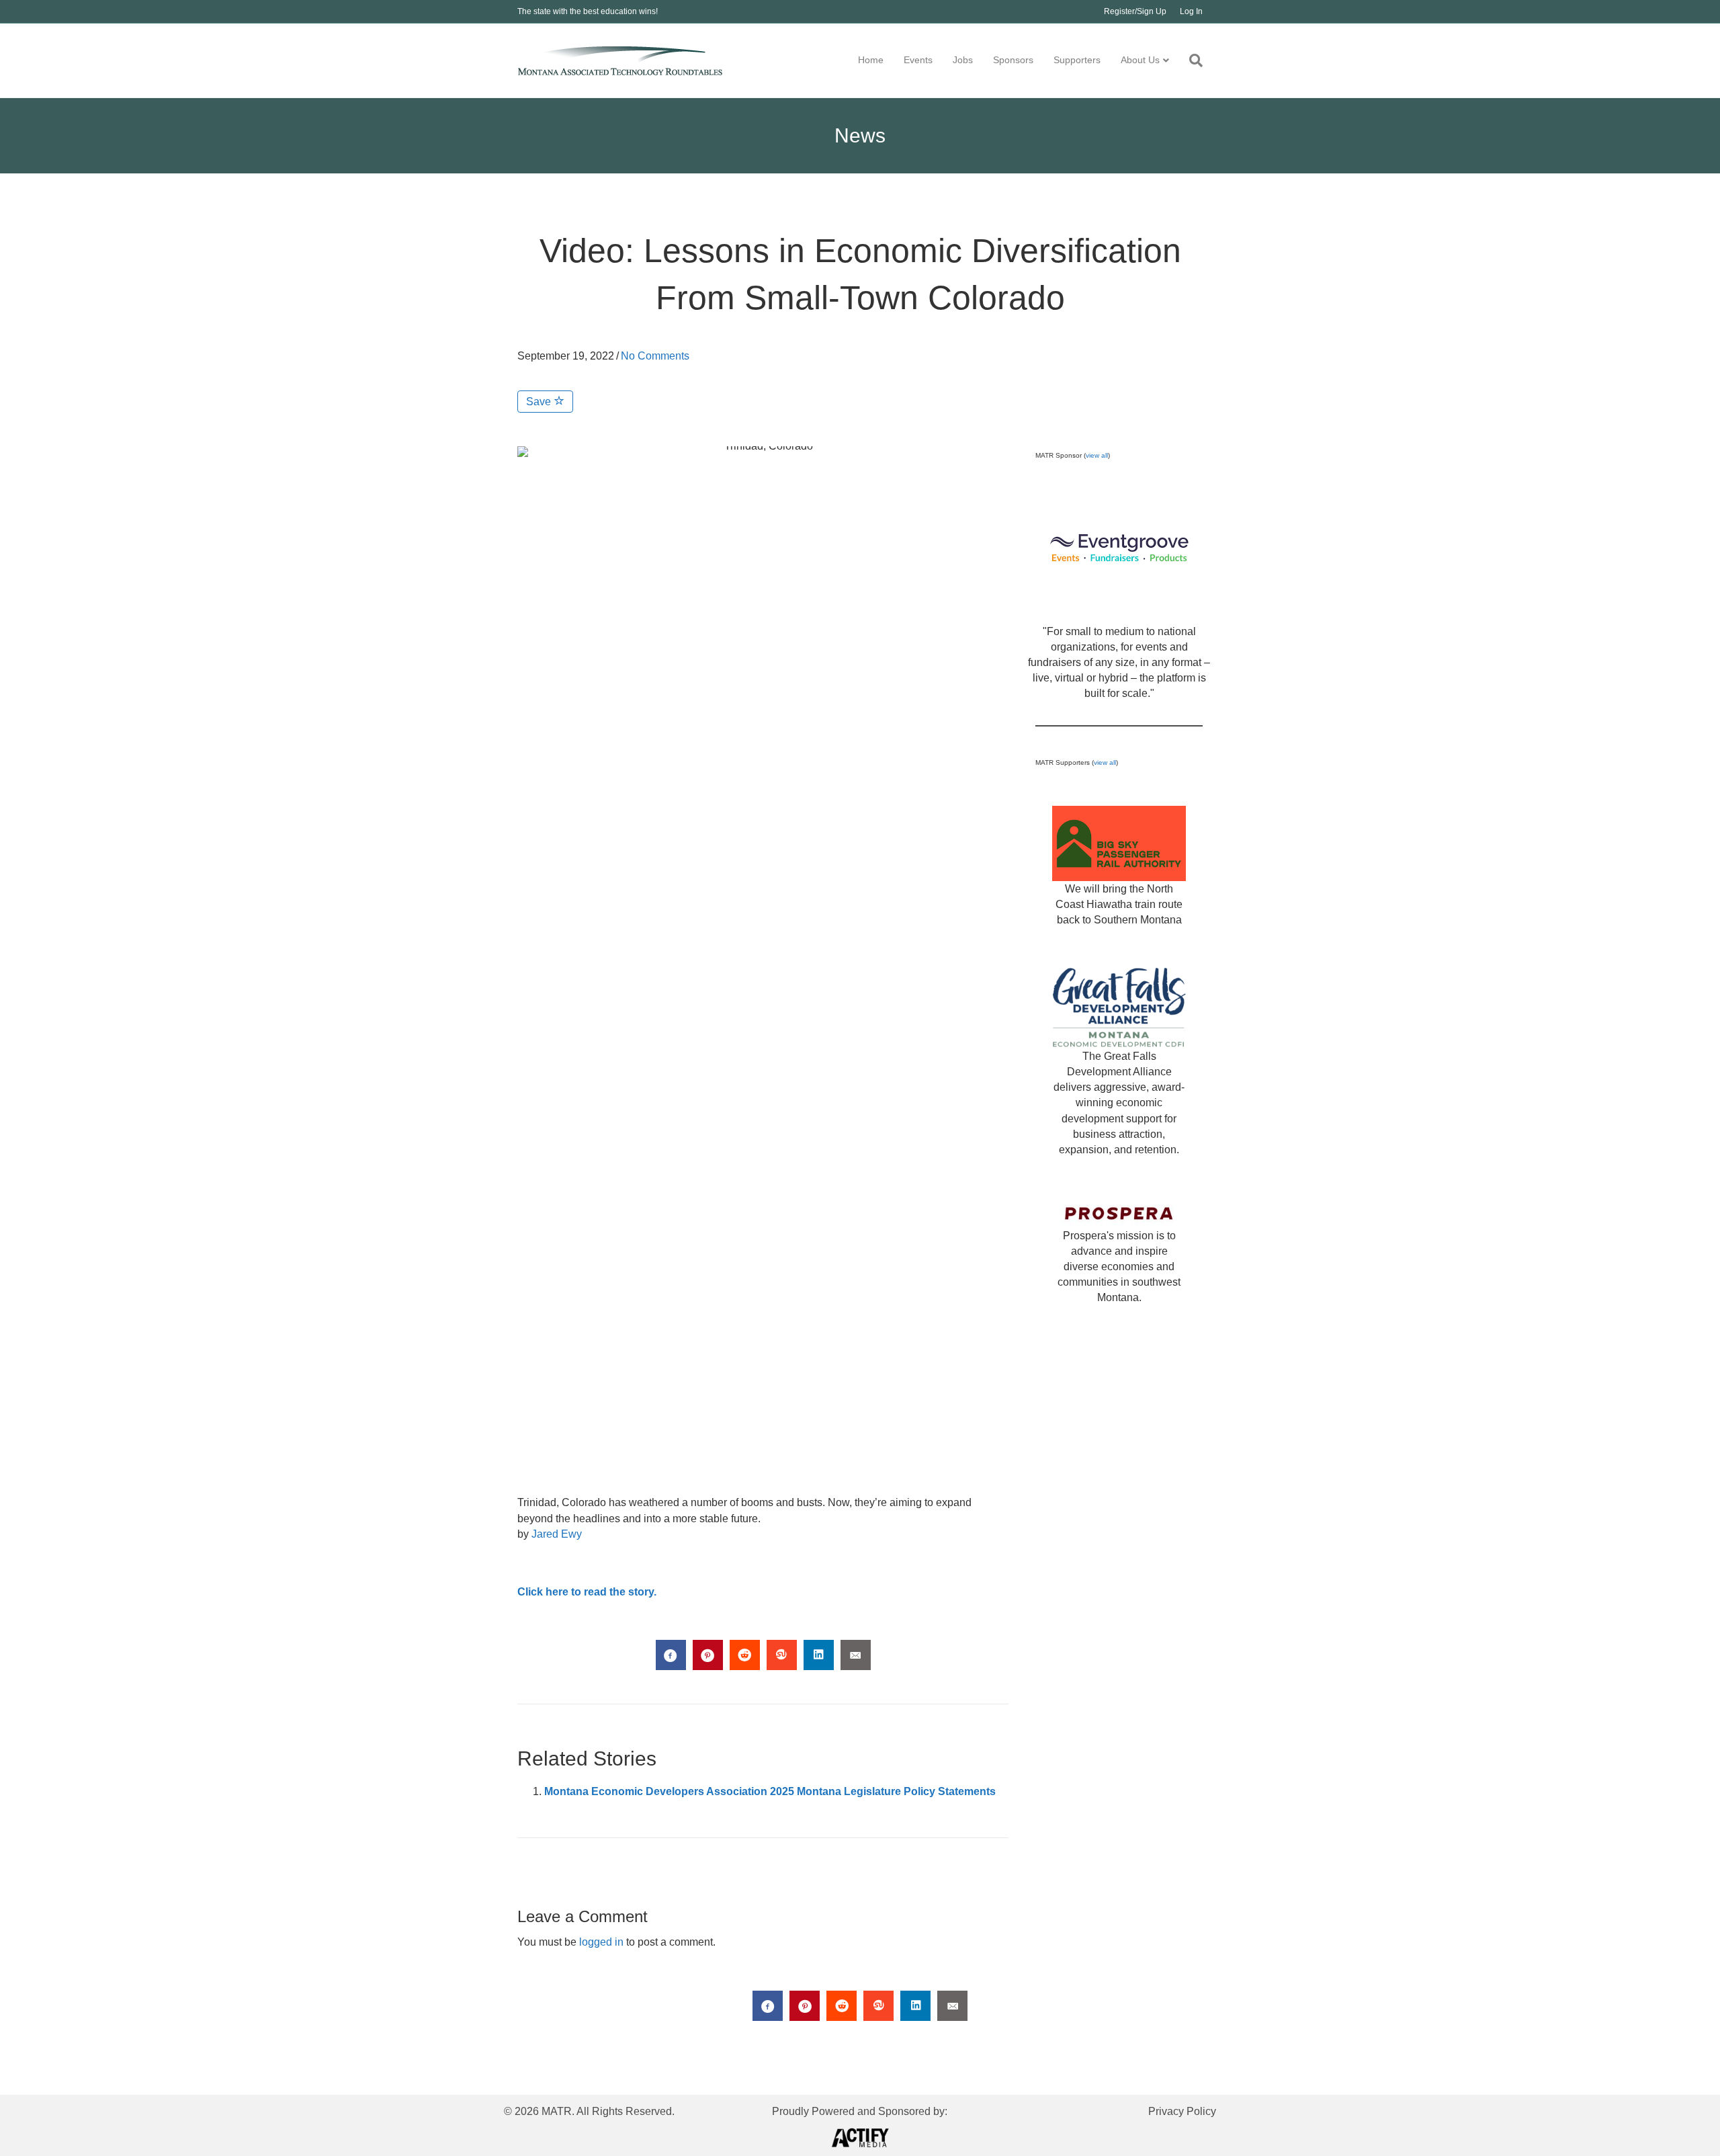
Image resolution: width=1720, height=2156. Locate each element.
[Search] (1191, 60)
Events (918, 60)
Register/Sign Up (1135, 11)
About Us (1140, 60)
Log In (1191, 11)
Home (871, 60)
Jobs (963, 60)
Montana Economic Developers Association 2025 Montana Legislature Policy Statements (770, 1791)
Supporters (1077, 60)
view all (1097, 455)
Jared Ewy (557, 1534)
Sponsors (1013, 60)
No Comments (655, 356)
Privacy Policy (1182, 2111)
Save (540, 402)
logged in (601, 1942)
